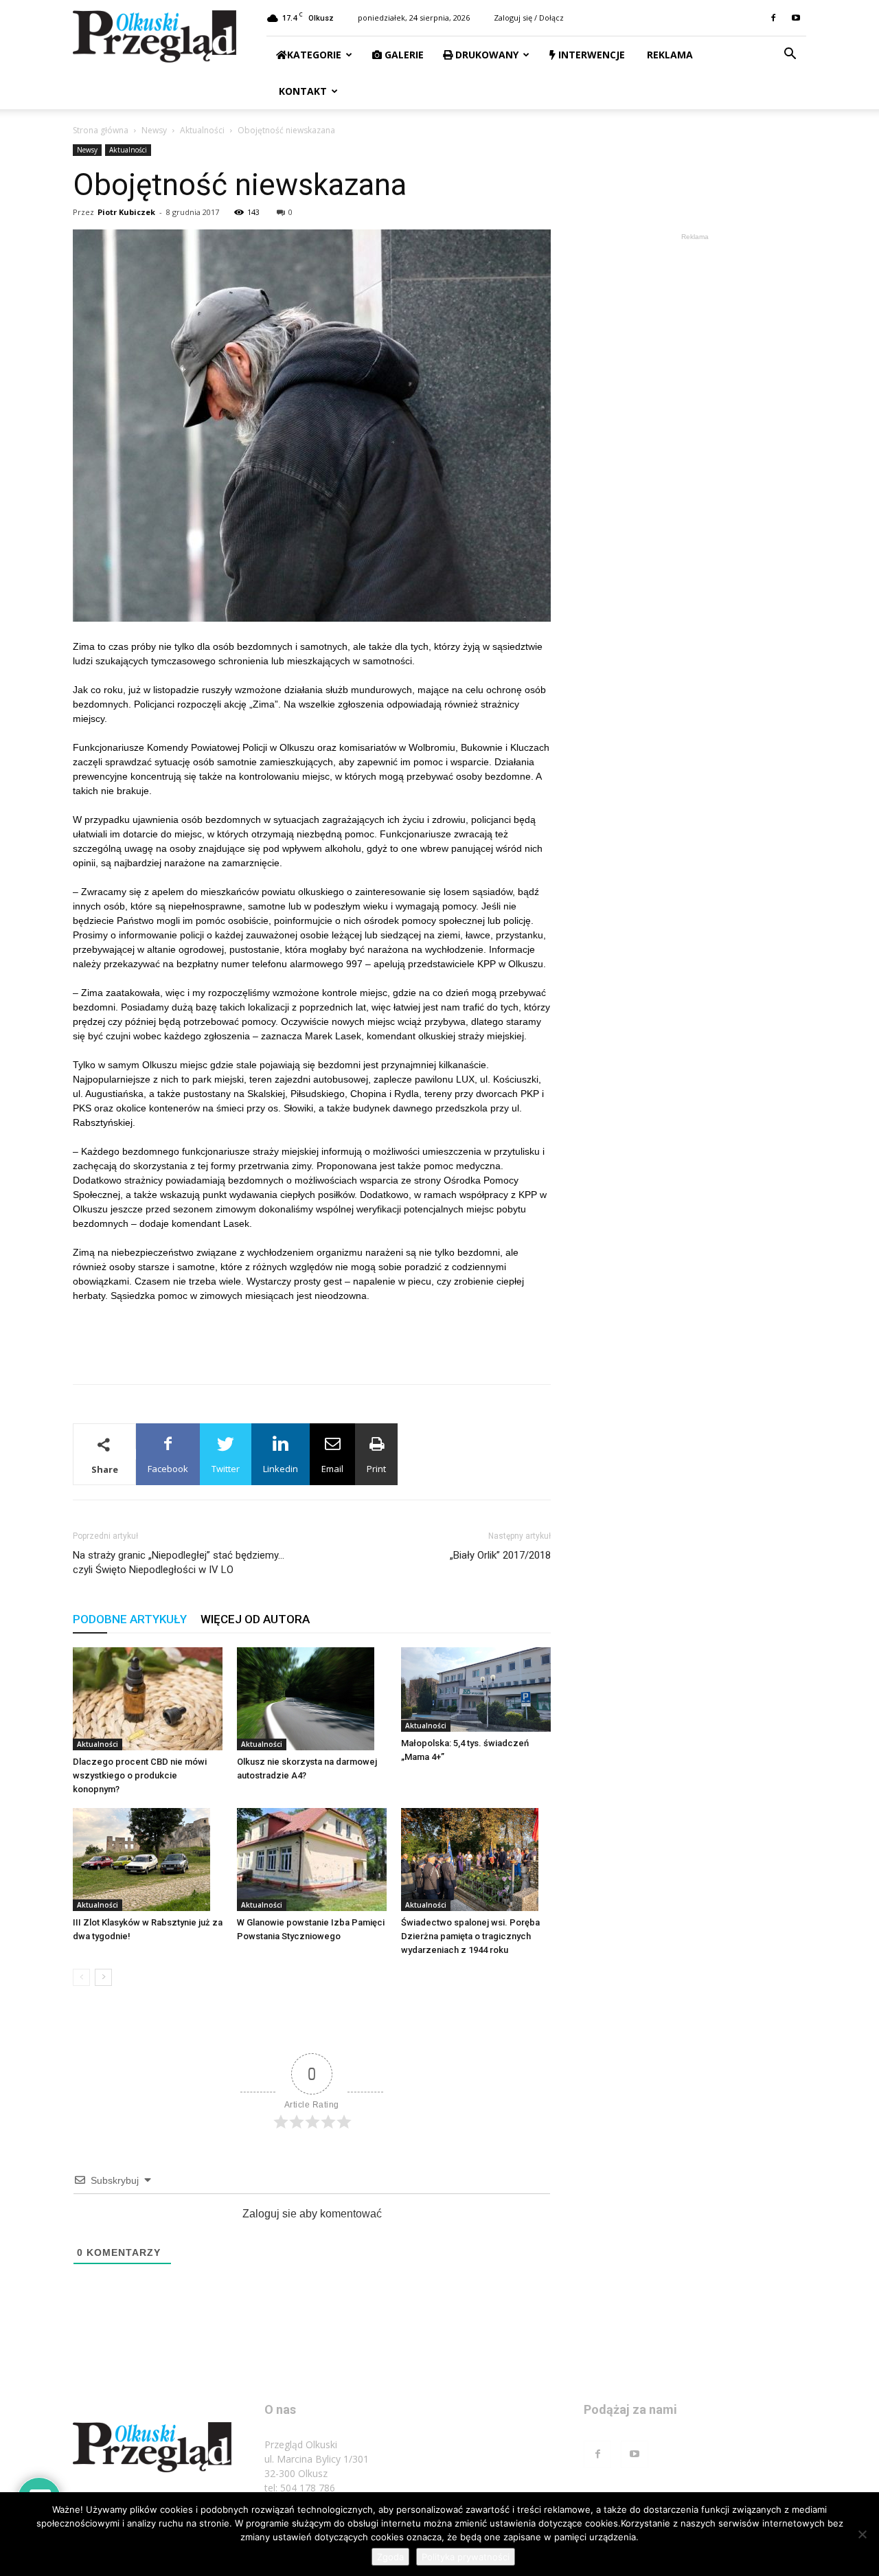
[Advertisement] (312, 1338)
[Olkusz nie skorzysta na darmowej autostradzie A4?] (312, 1699)
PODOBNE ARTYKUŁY (130, 1619)
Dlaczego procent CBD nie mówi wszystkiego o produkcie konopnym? (140, 1775)
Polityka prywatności (466, 2557)
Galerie (403, 55)
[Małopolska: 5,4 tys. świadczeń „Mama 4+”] (476, 1690)
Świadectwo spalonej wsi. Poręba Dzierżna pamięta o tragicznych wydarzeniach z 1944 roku (470, 1936)
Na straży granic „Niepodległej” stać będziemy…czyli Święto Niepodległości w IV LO (179, 1562)
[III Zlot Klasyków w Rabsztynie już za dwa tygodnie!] (148, 1860)
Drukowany (486, 55)
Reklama (669, 55)
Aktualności (202, 130)
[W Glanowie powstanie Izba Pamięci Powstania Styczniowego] (312, 1860)
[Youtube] (796, 18)
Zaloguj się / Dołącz (529, 18)
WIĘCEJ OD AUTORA (255, 1619)
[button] (790, 55)
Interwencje (590, 55)
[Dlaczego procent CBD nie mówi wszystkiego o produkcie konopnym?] (148, 1699)
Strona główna (101, 130)
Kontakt (301, 91)
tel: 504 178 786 (300, 2488)
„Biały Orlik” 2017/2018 (500, 1555)
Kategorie (314, 55)
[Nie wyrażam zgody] (862, 2534)
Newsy (154, 130)
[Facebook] (773, 18)
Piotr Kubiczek (126, 212)
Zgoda (390, 2557)
